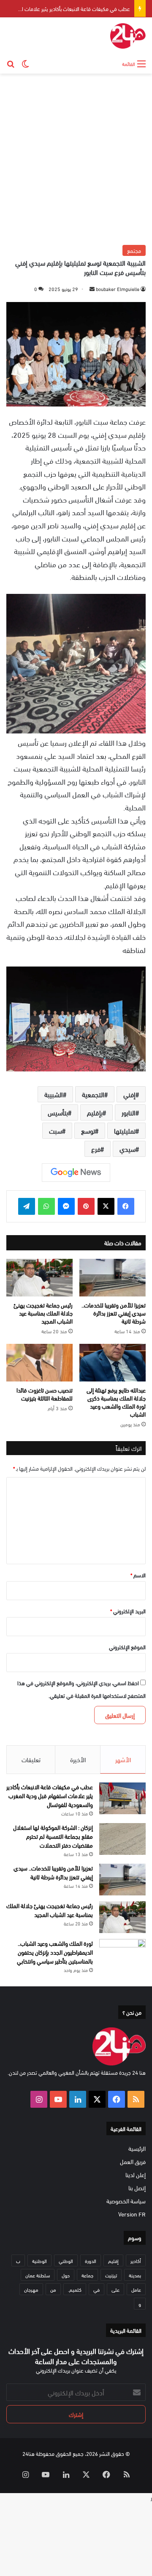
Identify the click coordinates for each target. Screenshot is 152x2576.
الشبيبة (54, 1094)
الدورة (91, 2260)
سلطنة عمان (38, 2275)
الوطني (66, 2260)
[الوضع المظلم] (25, 63)
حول (66, 2275)
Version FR (132, 2214)
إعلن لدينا (136, 2174)
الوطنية (39, 2260)
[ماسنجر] (66, 1206)
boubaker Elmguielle (118, 288)
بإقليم (95, 1112)
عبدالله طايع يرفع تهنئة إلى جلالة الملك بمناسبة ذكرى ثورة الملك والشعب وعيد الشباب (116, 1402)
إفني (129, 1094)
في (96, 2289)
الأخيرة (78, 1759)
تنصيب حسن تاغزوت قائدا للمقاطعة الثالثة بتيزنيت (45, 1394)
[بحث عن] (11, 63)
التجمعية (93, 1094)
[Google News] (76, 1173)
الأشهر (123, 1759)
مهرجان (31, 2289)
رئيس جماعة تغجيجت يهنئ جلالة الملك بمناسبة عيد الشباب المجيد (43, 1313)
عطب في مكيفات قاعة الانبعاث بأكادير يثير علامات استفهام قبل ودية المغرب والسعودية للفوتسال (50, 1795)
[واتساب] (46, 1206)
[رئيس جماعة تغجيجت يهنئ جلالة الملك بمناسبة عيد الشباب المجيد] (39, 1278)
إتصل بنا (137, 2187)
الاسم (138, 1575)
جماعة (87, 2275)
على (115, 2289)
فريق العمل (133, 2161)
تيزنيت (111, 2275)
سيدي (128, 1149)
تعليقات (31, 1759)
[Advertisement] (76, 158)
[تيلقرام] (27, 1206)
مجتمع (134, 250)
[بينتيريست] (86, 1206)
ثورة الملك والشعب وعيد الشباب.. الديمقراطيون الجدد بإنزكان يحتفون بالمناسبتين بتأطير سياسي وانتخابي (55, 1952)
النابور (129, 1112)
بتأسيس (58, 1112)
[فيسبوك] (126, 1206)
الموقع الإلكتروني (127, 1647)
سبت (56, 1130)
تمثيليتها (125, 1130)
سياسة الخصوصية (126, 2201)
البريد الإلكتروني (128, 1611)
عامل (136, 2289)
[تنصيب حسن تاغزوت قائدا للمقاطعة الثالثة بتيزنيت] (39, 1363)
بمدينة (135, 2275)
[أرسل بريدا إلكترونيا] (92, 288)
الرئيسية (137, 2148)
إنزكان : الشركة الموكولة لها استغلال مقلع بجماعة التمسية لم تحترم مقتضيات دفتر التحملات (53, 1836)
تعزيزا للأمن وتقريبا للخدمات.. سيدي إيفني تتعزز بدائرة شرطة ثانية (114, 1313)
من (53, 2289)
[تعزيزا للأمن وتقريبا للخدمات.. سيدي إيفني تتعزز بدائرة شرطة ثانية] (113, 1278)
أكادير (136, 2260)
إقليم (113, 2260)
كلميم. (75, 2289)
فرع (96, 1149)
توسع (88, 1130)
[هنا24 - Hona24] (128, 36)
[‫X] (106, 1206)
